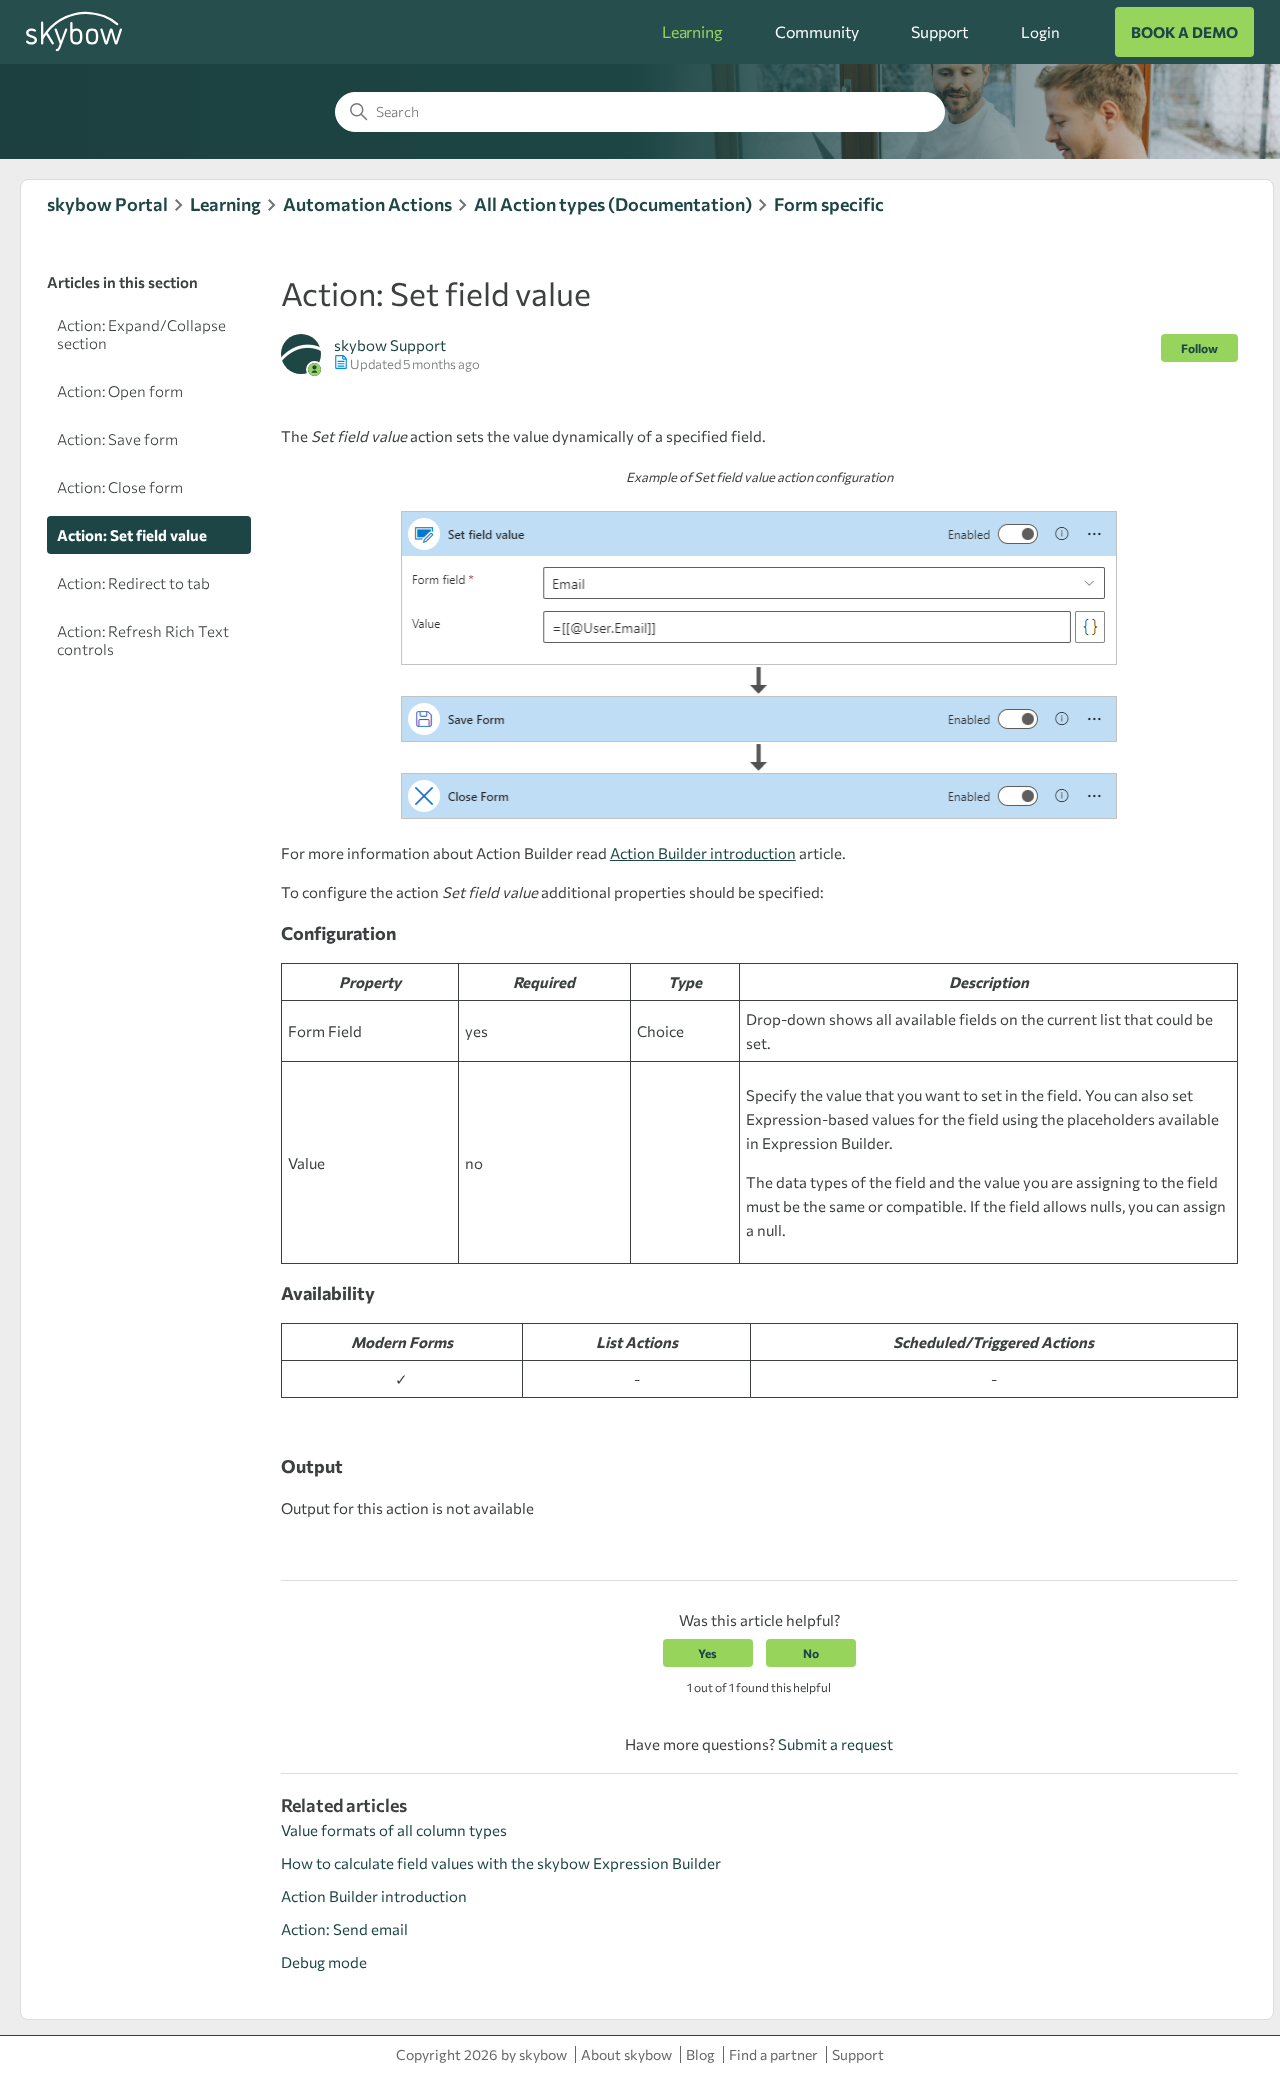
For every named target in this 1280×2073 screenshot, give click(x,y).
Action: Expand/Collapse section (141, 334)
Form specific (829, 204)
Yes (707, 1653)
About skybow (626, 2054)
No (811, 1653)
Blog (700, 2054)
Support (940, 31)
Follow (1199, 348)
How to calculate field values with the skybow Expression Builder (501, 1863)
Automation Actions (367, 204)
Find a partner (773, 2054)
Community (817, 31)
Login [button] (1040, 32)
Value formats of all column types (394, 1830)
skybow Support (390, 345)
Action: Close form (120, 487)
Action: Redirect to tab (133, 583)
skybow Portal (107, 204)
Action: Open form (120, 391)
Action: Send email (344, 1929)
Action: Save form (117, 439)
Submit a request (835, 1744)
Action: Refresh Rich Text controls (143, 640)
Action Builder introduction (374, 1896)
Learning (692, 31)
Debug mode (324, 1962)
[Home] (74, 48)
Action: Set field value (132, 535)
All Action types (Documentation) (613, 204)
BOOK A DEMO (1184, 32)
